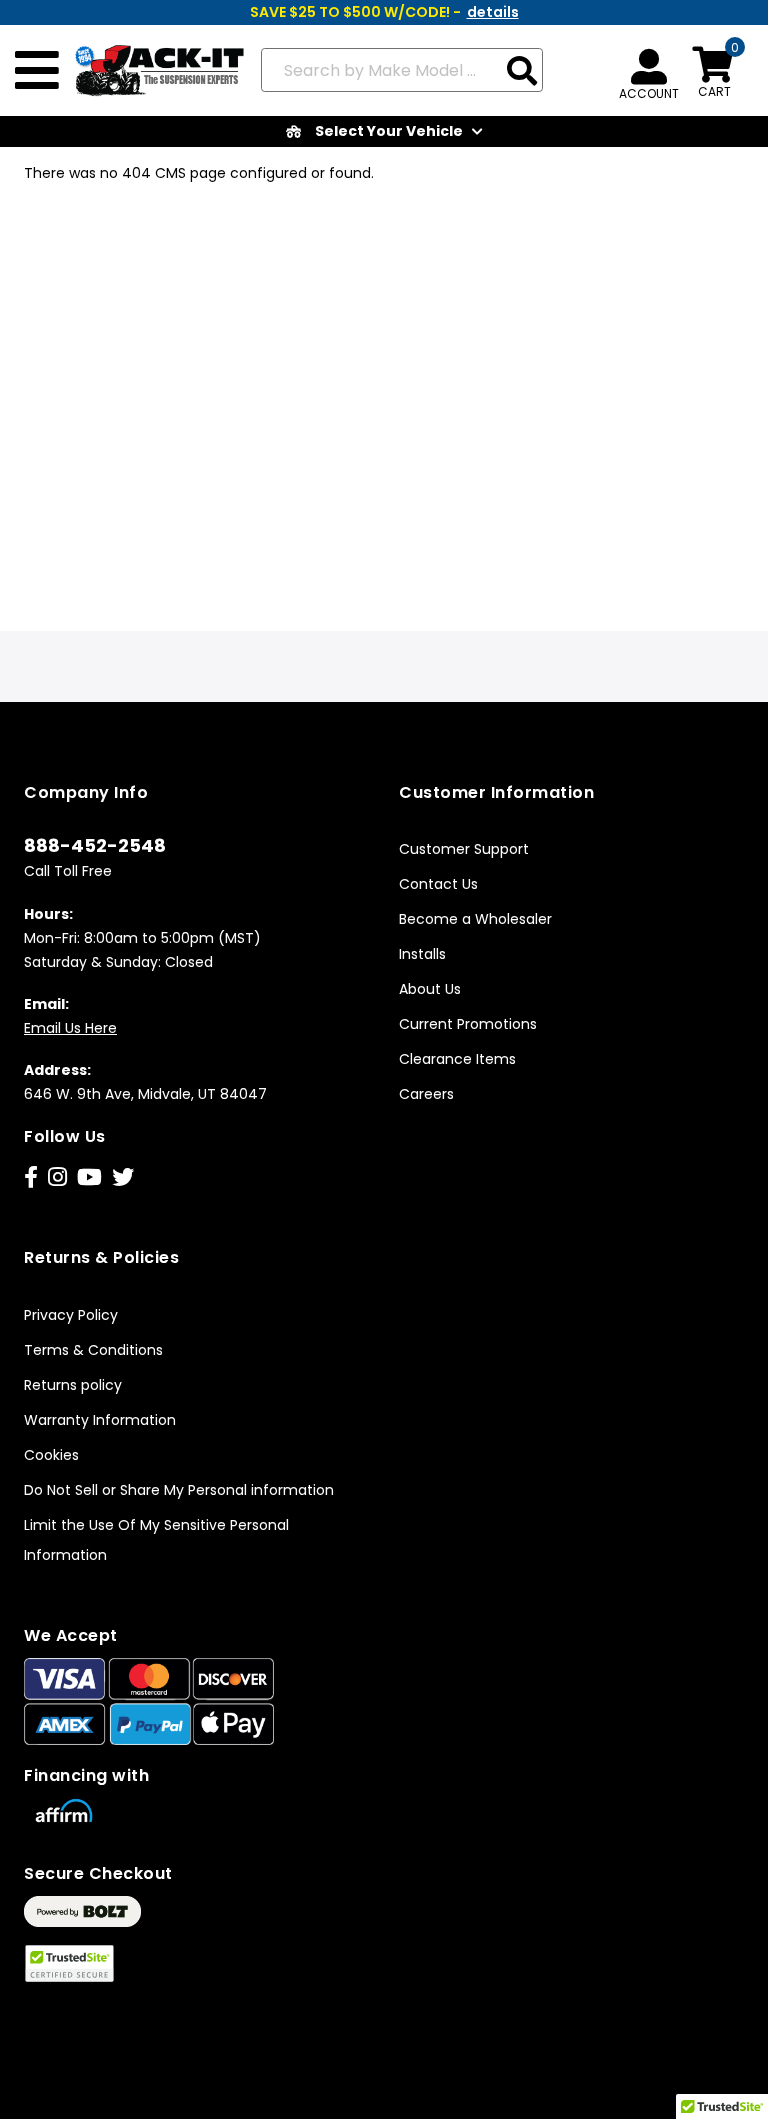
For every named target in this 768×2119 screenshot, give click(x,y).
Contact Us (438, 884)
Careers (426, 1094)
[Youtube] (89, 1177)
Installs (422, 954)
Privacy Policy (71, 1315)
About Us (430, 989)
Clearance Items (457, 1059)
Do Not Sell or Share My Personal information (179, 1490)
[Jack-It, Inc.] (152, 70)
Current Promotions (468, 1024)
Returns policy (73, 1385)
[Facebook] (31, 1177)
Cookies (51, 1455)
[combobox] (402, 70)
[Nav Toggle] (37, 71)
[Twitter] (123, 1177)
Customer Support (464, 849)
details (493, 12)
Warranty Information (100, 1420)
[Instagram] (57, 1177)
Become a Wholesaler (475, 919)
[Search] (522, 72)
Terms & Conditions (93, 1350)
